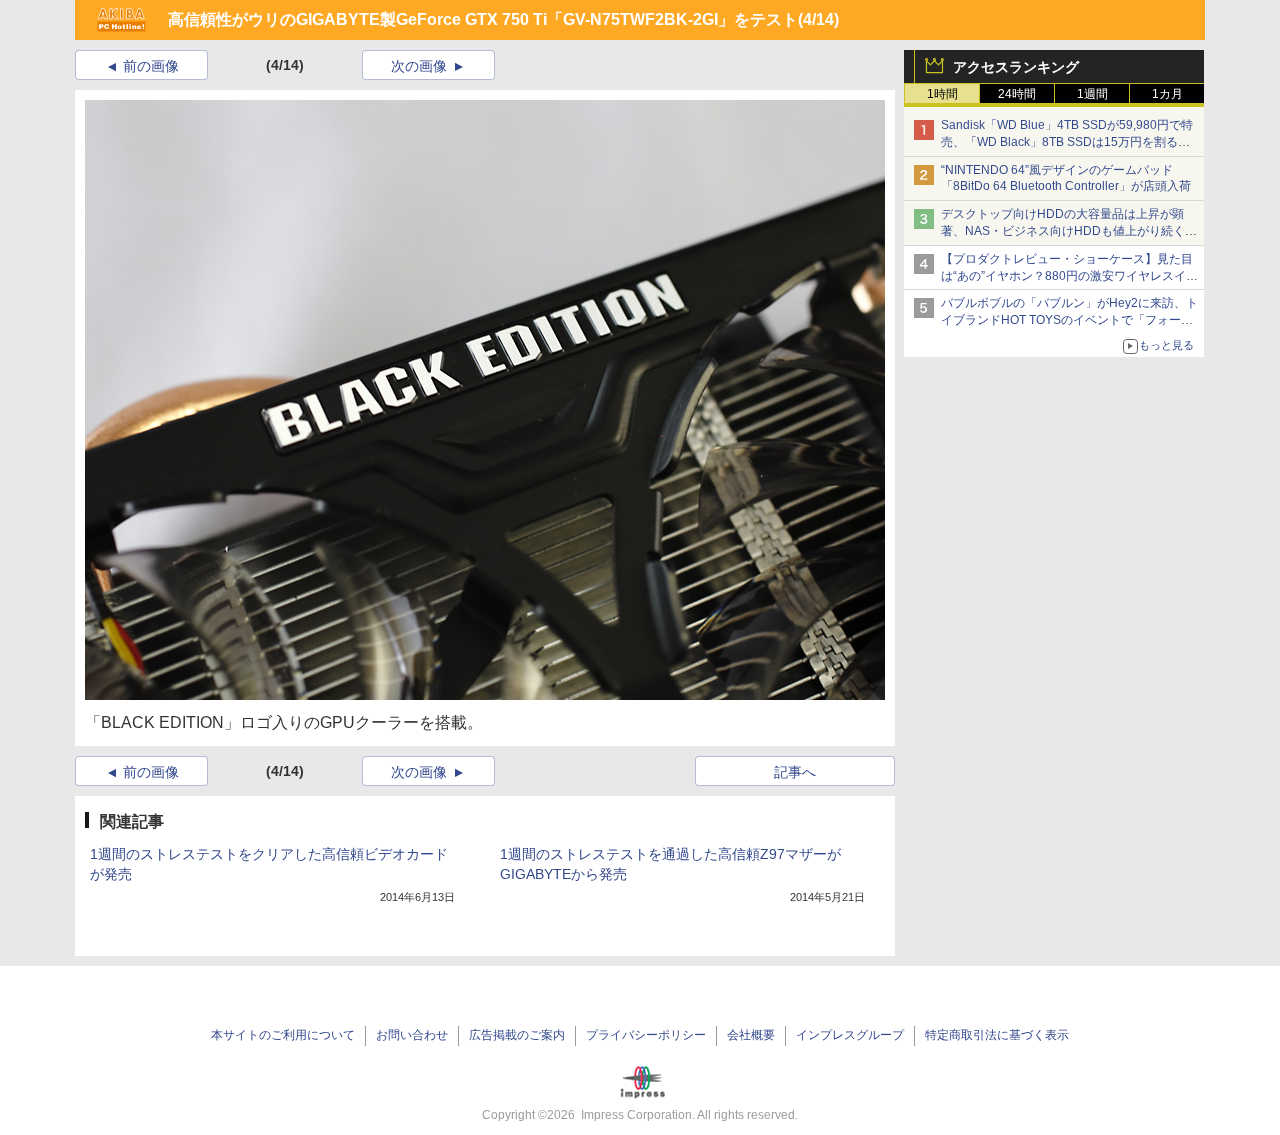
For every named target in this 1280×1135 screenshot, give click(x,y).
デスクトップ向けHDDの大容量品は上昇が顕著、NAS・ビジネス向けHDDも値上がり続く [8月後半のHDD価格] (1069, 231)
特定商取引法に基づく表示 (997, 1035)
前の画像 (151, 66)
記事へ (795, 772)
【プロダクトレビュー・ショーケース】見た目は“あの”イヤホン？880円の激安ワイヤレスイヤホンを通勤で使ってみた (1069, 276)
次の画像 (419, 66)
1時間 (942, 94)
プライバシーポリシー (646, 1035)
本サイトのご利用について (283, 1035)
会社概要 (751, 1035)
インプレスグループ (850, 1035)
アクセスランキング (1016, 67)
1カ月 (1167, 94)
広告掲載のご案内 (517, 1035)
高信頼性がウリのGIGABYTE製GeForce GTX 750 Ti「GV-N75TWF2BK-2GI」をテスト (483, 19)
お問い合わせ (412, 1035)
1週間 (1092, 94)
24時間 (1017, 94)
